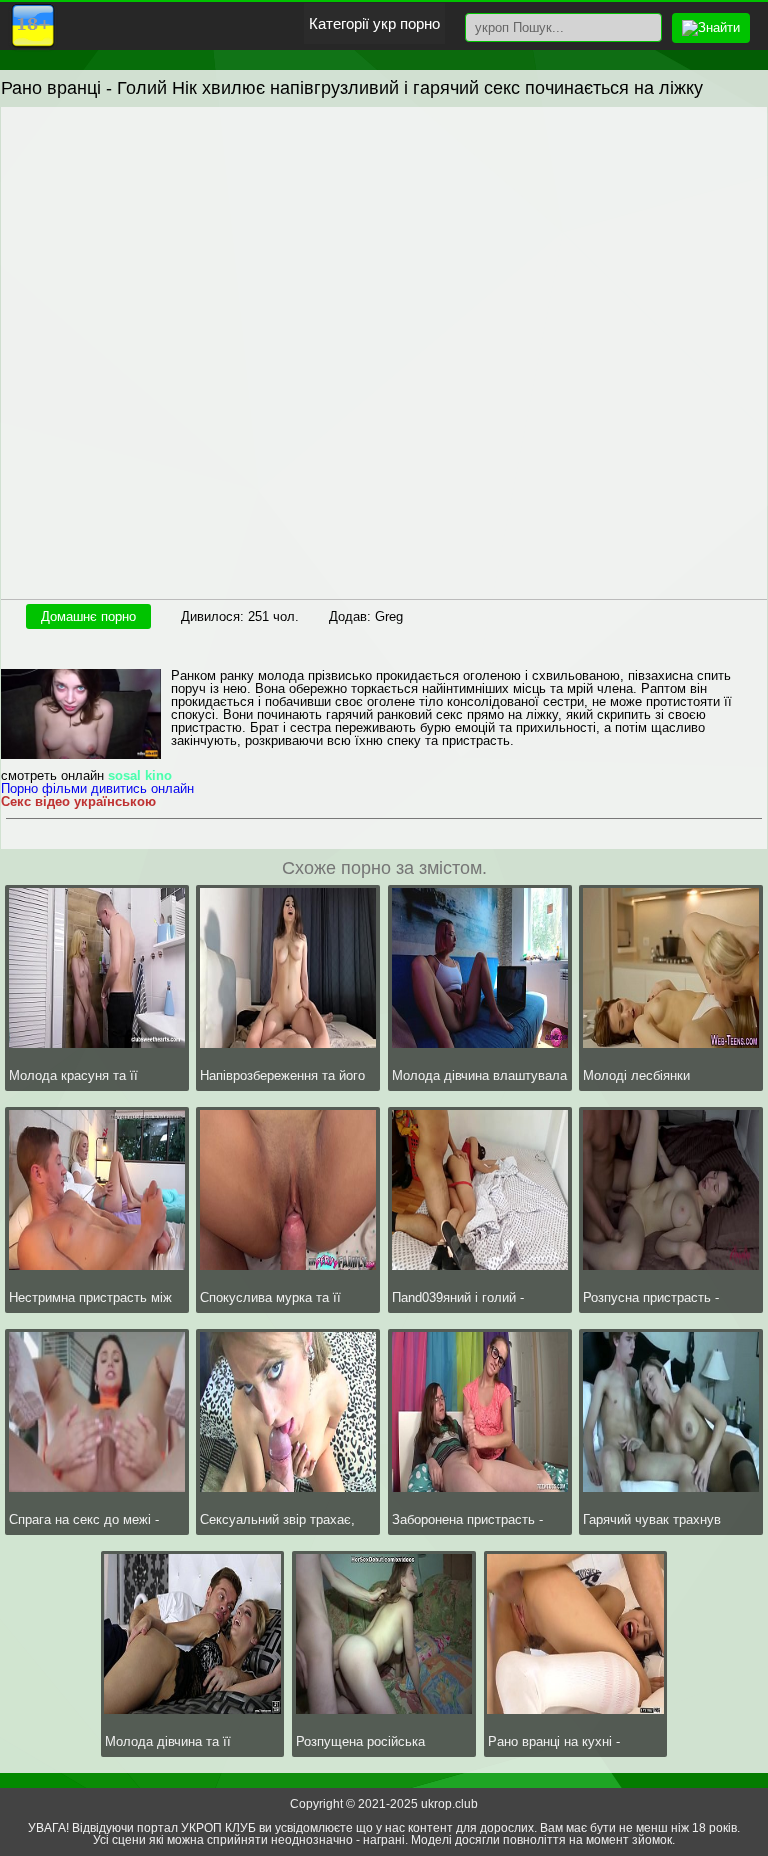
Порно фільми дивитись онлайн (97, 788)
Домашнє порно (88, 616)
